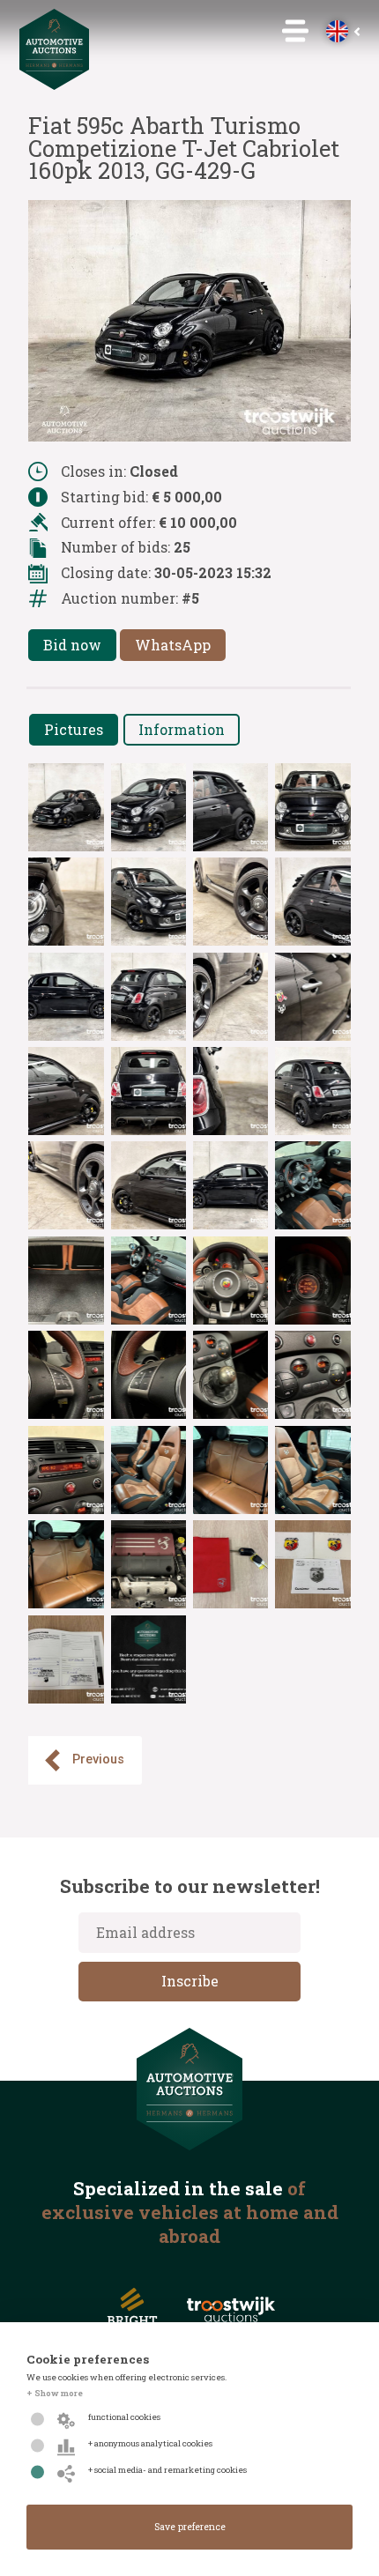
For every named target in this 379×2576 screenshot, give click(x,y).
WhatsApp (173, 645)
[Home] (55, 84)
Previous (98, 1759)
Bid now (72, 645)
